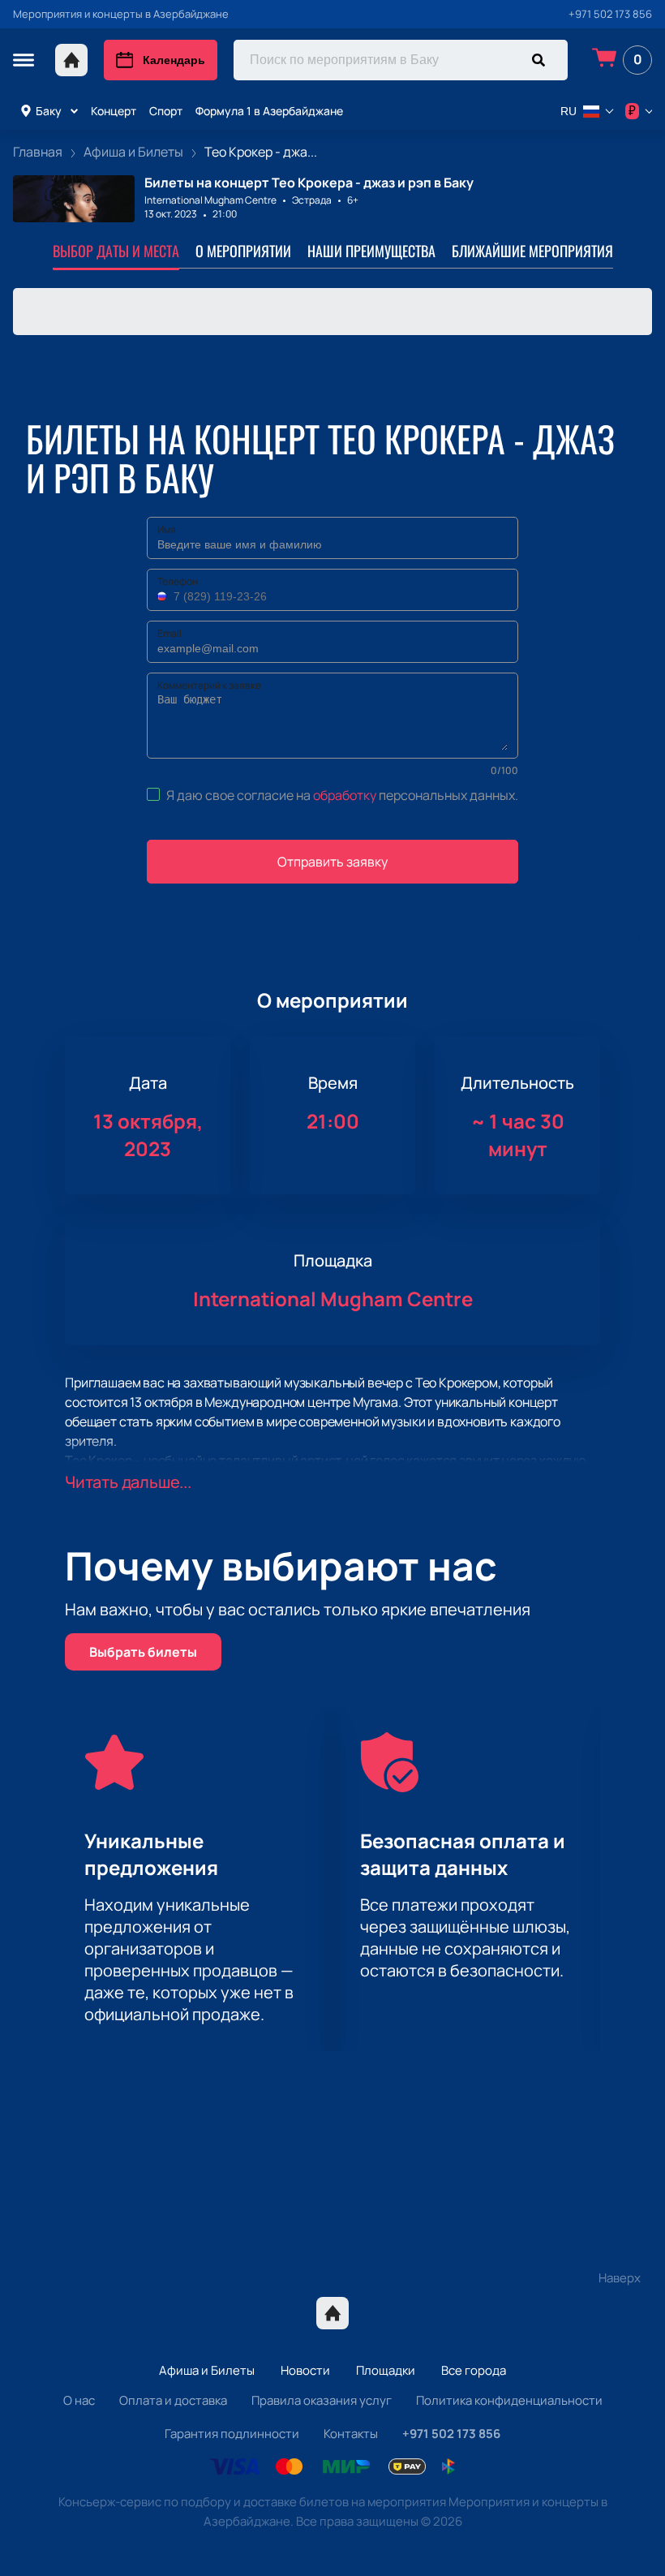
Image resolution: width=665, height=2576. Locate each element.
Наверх (620, 2278)
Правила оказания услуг (322, 2400)
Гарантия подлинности (232, 2434)
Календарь (174, 60)
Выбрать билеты (143, 1652)
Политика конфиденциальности (509, 2400)
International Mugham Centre (210, 200)
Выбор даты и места (116, 251)
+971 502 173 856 (610, 14)
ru (568, 111)
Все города (474, 2370)
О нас (79, 2400)
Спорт (166, 111)
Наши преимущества (371, 251)
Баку (49, 111)
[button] (164, 596)
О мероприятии (243, 251)
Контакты (351, 2434)
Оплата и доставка (173, 2400)
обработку (345, 795)
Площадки (386, 2370)
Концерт (114, 111)
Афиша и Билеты (207, 2370)
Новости (305, 2370)
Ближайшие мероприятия (532, 251)
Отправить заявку (332, 862)
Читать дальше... (128, 1482)
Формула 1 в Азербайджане (269, 111)
